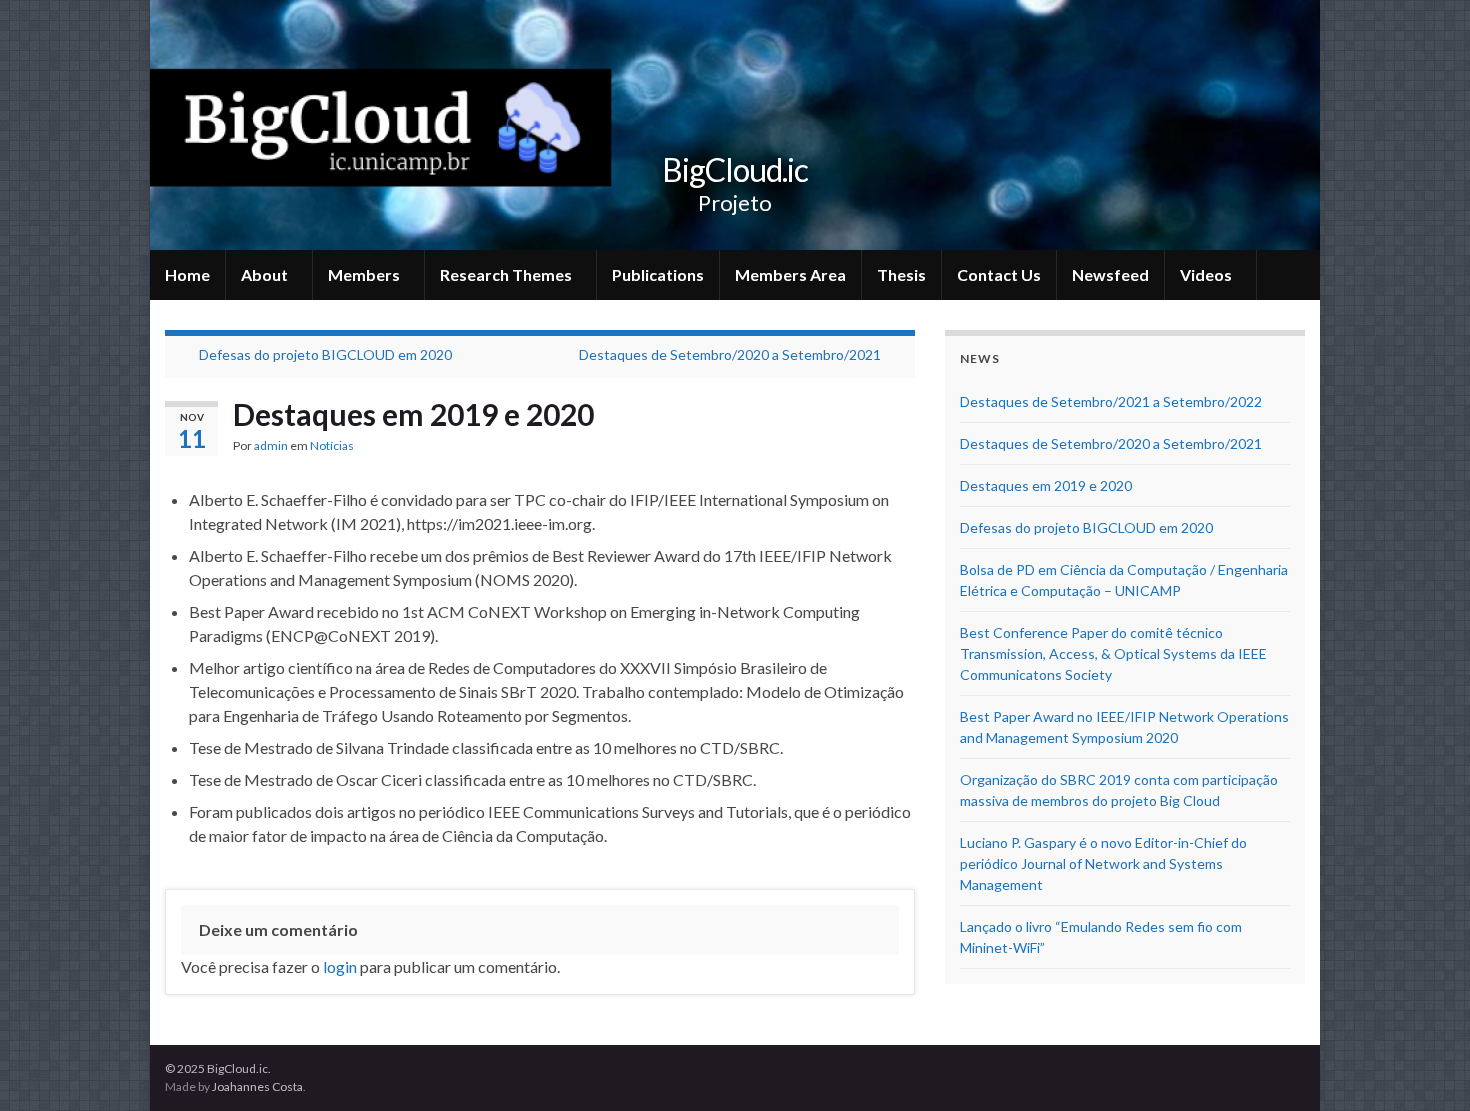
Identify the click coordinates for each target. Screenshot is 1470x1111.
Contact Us (999, 274)
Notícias (332, 445)
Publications (658, 274)
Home (187, 274)
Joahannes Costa (257, 1086)
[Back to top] (1425, 1066)
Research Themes (507, 274)
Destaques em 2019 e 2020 (1046, 485)
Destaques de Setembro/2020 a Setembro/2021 (730, 354)
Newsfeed (1110, 274)
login (340, 966)
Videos (1207, 274)
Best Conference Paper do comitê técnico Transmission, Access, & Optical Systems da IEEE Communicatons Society (1113, 653)
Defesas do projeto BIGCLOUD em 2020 (325, 354)
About (266, 274)
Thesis (901, 274)
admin (271, 445)
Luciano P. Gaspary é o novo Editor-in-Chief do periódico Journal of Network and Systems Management (1103, 863)
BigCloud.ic (735, 169)
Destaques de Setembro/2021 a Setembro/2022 (1111, 401)
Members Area (790, 274)
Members (365, 274)
